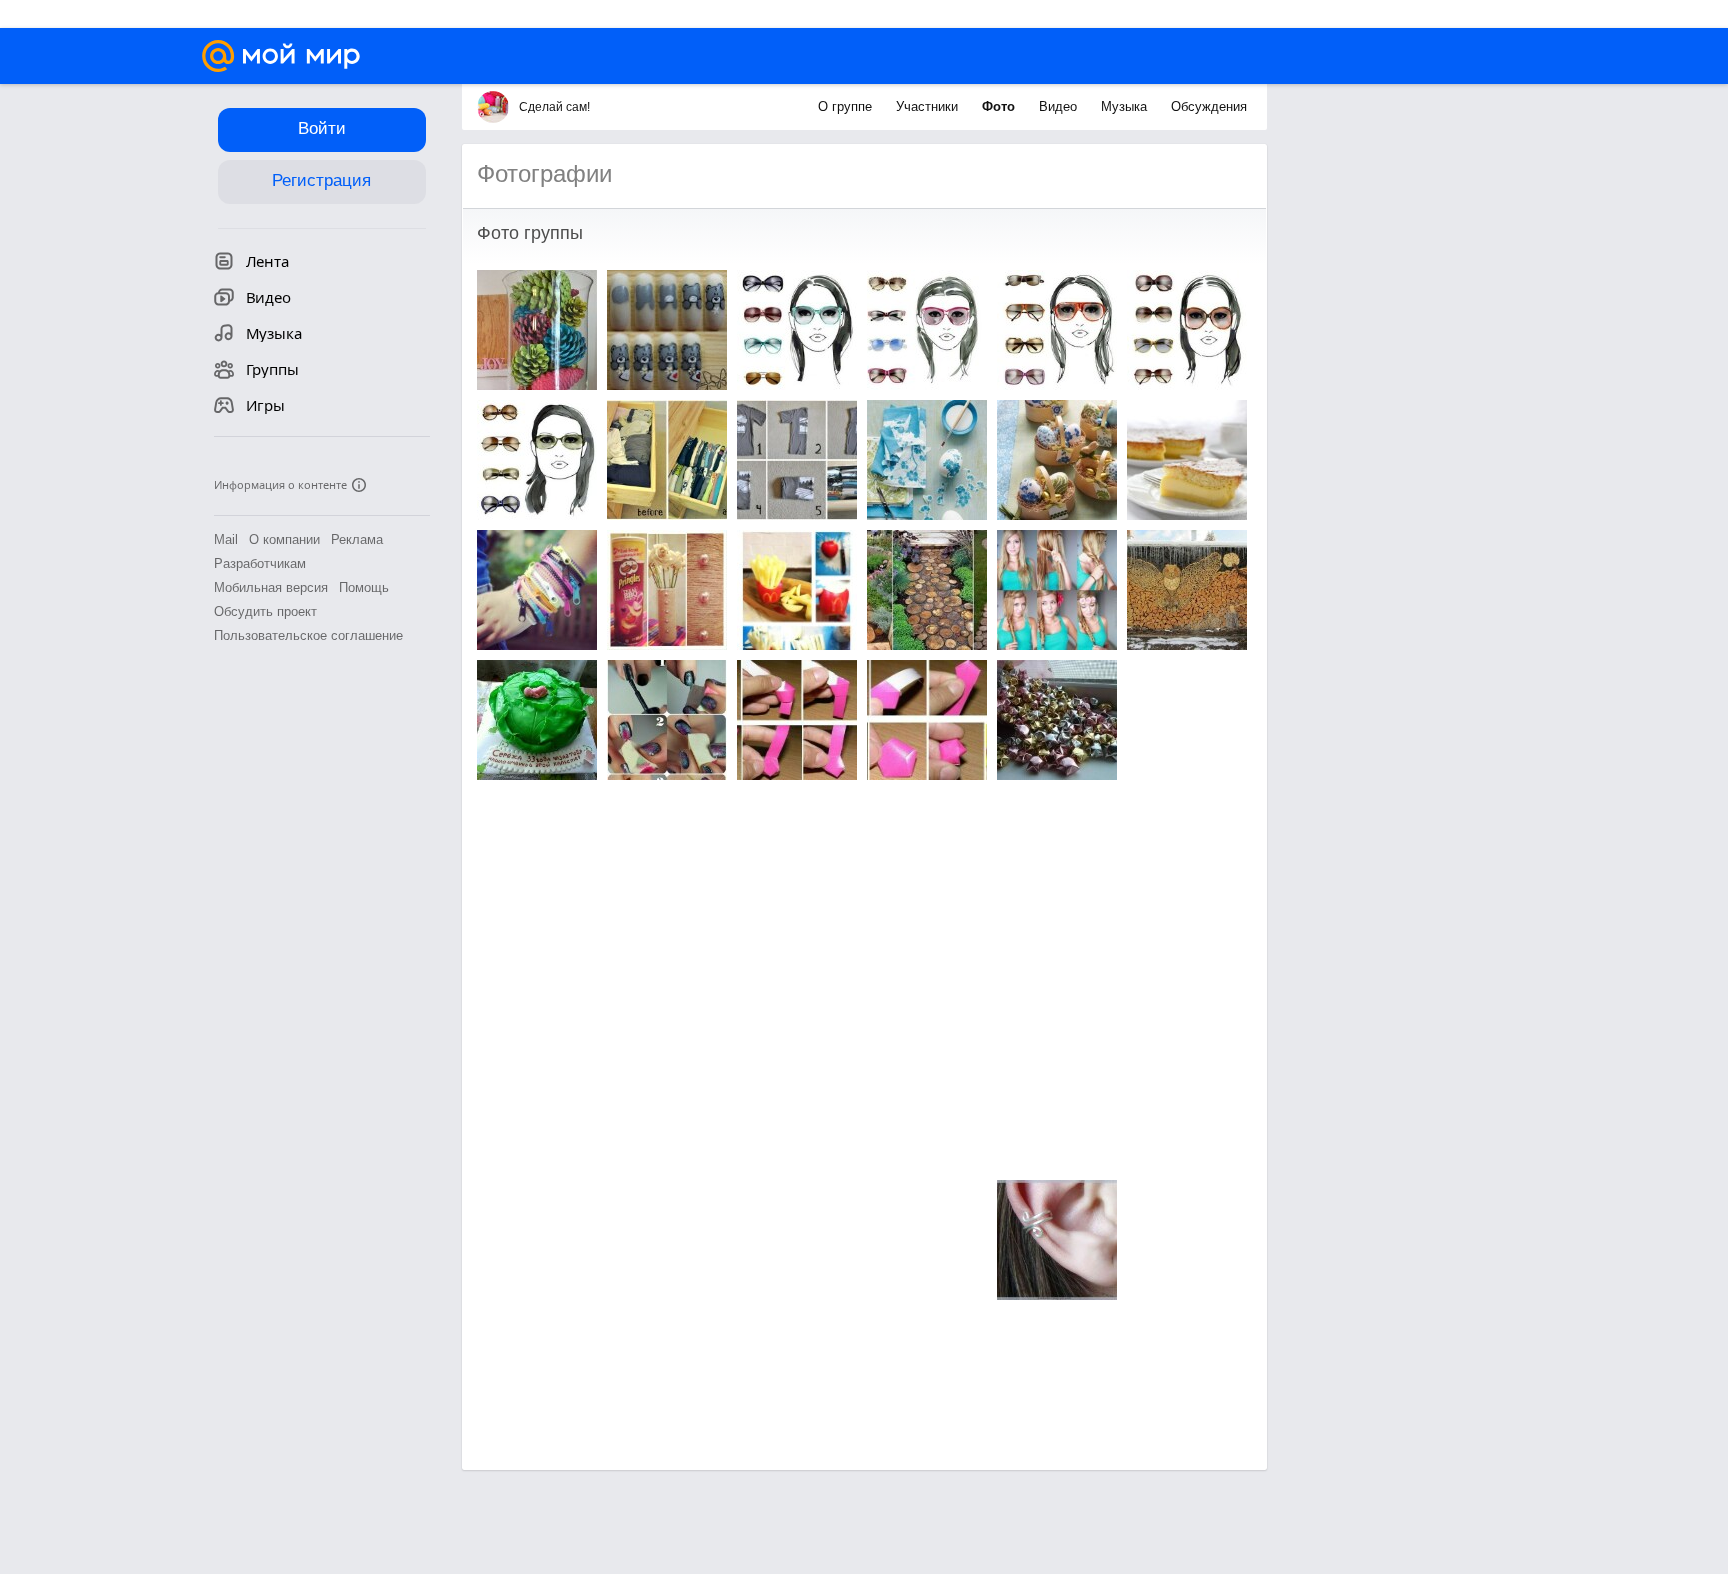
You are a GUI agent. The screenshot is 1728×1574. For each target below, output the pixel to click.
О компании (284, 539)
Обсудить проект (265, 611)
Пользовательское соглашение (308, 635)
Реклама (357, 539)
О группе (847, 106)
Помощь (364, 587)
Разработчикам (260, 563)
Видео (1060, 106)
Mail (226, 539)
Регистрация (321, 180)
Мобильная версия (271, 587)
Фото (1000, 106)
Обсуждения (1209, 106)
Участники (929, 106)
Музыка (1126, 106)
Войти (322, 128)
